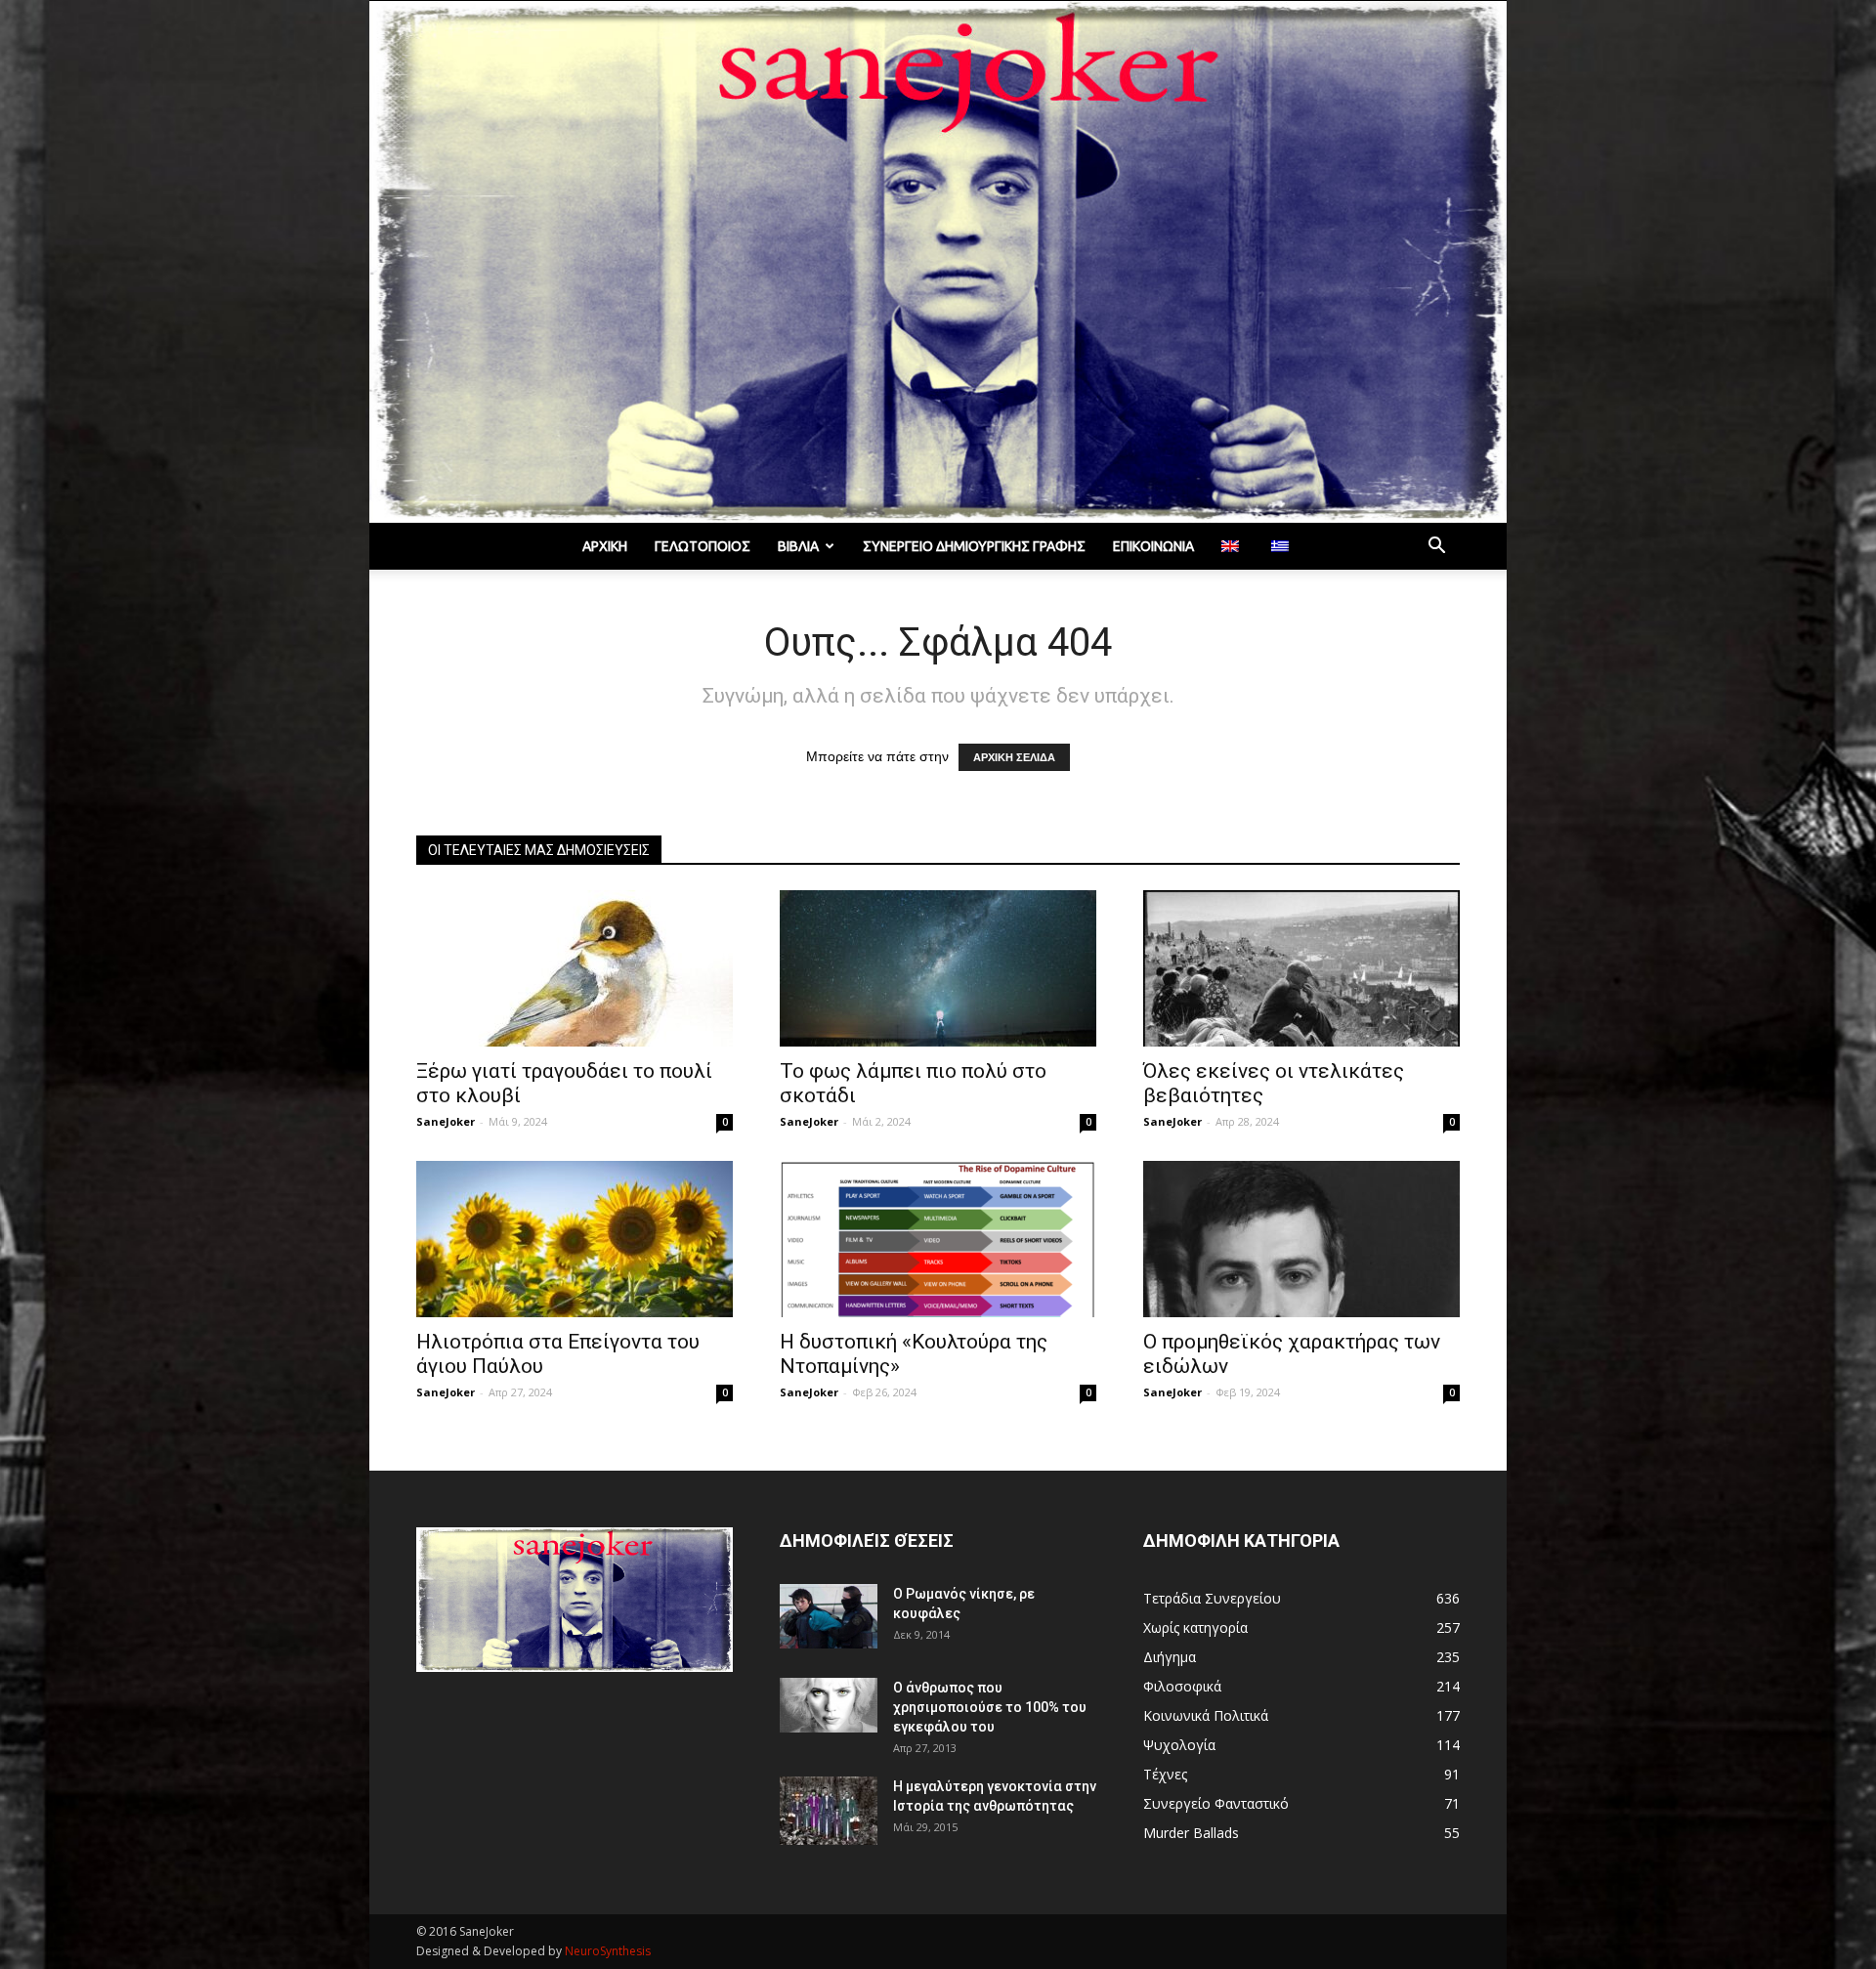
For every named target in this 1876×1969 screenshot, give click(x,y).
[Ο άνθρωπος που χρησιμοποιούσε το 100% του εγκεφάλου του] (829, 1705)
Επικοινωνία (1153, 546)
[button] (1436, 548)
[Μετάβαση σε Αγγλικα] (1233, 546)
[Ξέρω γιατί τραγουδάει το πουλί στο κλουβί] (575, 968)
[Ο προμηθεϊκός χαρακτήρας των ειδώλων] (1301, 1239)
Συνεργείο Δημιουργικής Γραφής (974, 546)
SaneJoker (446, 1121)
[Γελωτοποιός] (938, 262)
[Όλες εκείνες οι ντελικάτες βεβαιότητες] (1301, 968)
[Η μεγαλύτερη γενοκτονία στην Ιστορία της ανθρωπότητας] (829, 1811)
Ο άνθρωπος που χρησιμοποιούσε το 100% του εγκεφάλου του (990, 1707)
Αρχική (605, 546)
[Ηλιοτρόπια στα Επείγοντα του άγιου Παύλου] (575, 1239)
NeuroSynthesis (608, 1951)
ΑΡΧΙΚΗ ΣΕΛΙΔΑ (1014, 757)
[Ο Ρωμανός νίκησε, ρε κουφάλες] (829, 1617)
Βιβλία (798, 546)
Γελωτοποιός (703, 546)
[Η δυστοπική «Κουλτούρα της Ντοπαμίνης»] (938, 1239)
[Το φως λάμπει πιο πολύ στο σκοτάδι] (938, 968)
